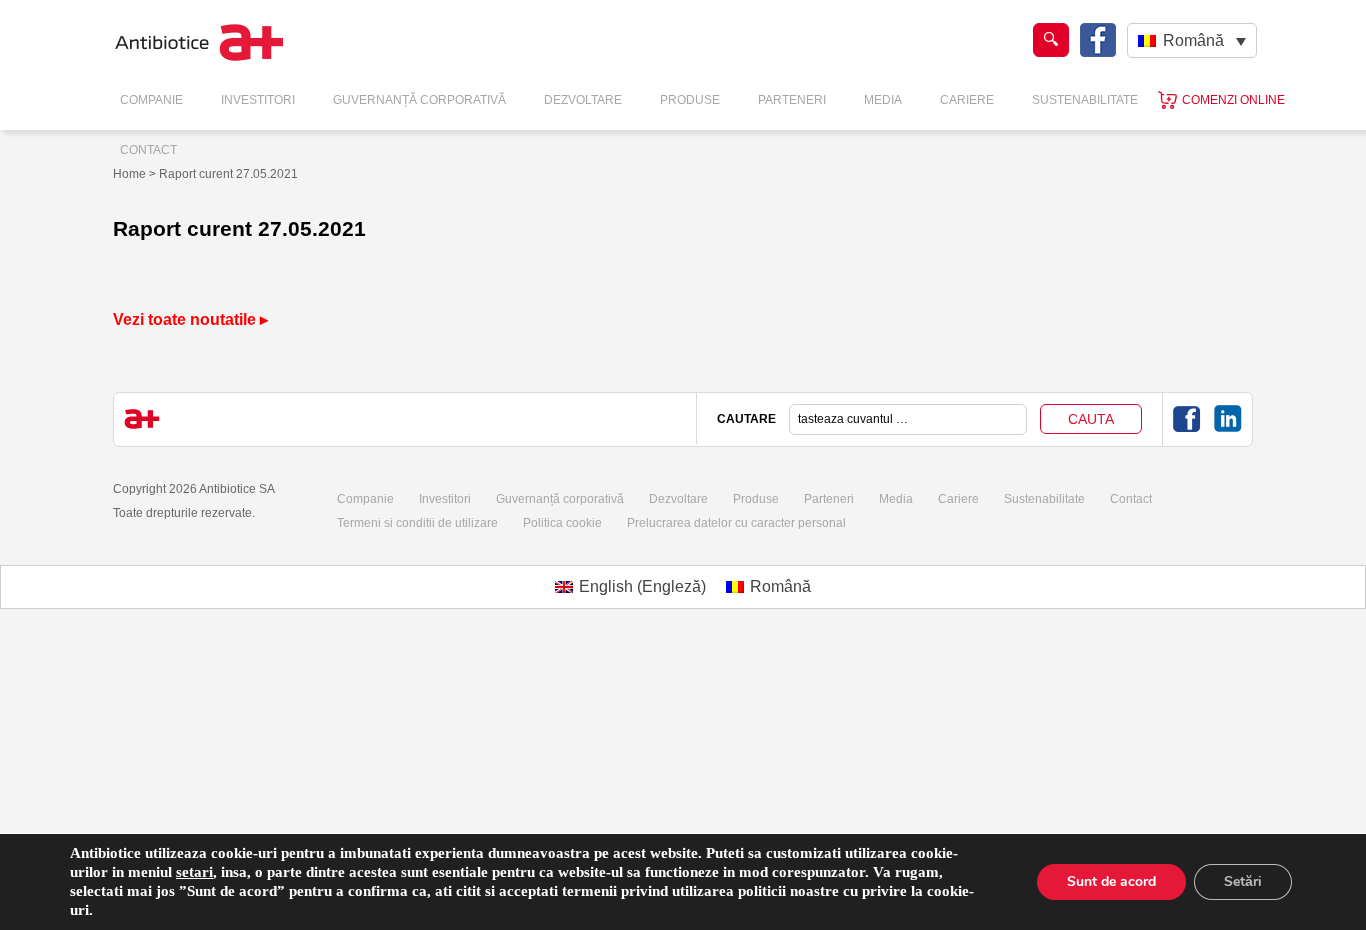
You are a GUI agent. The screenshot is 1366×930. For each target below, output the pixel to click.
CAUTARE (746, 419)
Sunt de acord (1111, 881)
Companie (151, 100)
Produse (690, 100)
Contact (148, 150)
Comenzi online (1233, 100)
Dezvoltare (583, 100)
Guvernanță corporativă (560, 499)
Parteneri (792, 100)
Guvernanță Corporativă (419, 100)
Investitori (258, 100)
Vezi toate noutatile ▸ (190, 319)
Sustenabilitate (1085, 100)
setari (194, 872)
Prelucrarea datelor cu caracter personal (736, 523)
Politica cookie (562, 523)
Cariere (967, 100)
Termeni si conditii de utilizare (417, 523)
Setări (1243, 881)
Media (883, 100)
